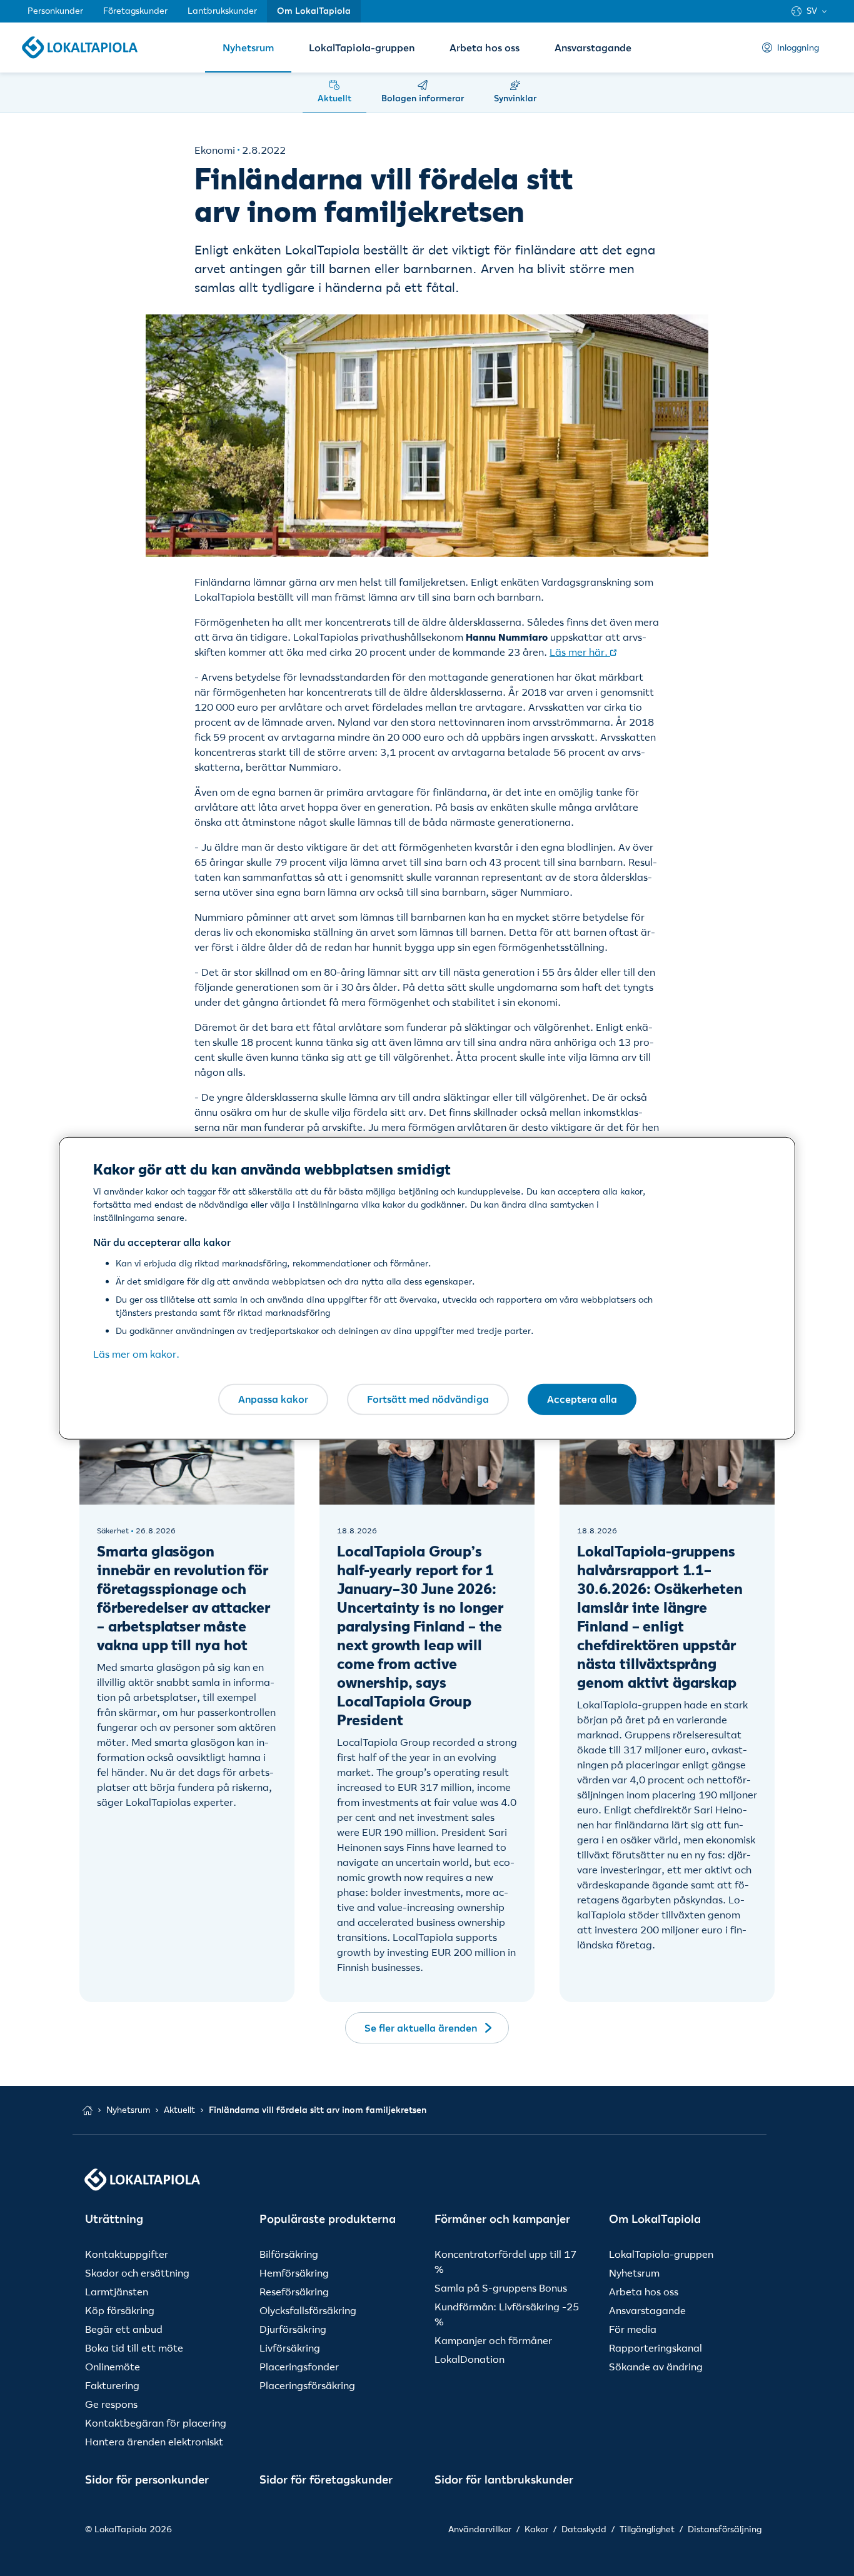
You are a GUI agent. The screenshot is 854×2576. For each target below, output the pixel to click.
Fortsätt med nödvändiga (428, 1399)
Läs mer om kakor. (136, 1354)
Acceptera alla (582, 1399)
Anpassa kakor (273, 1399)
